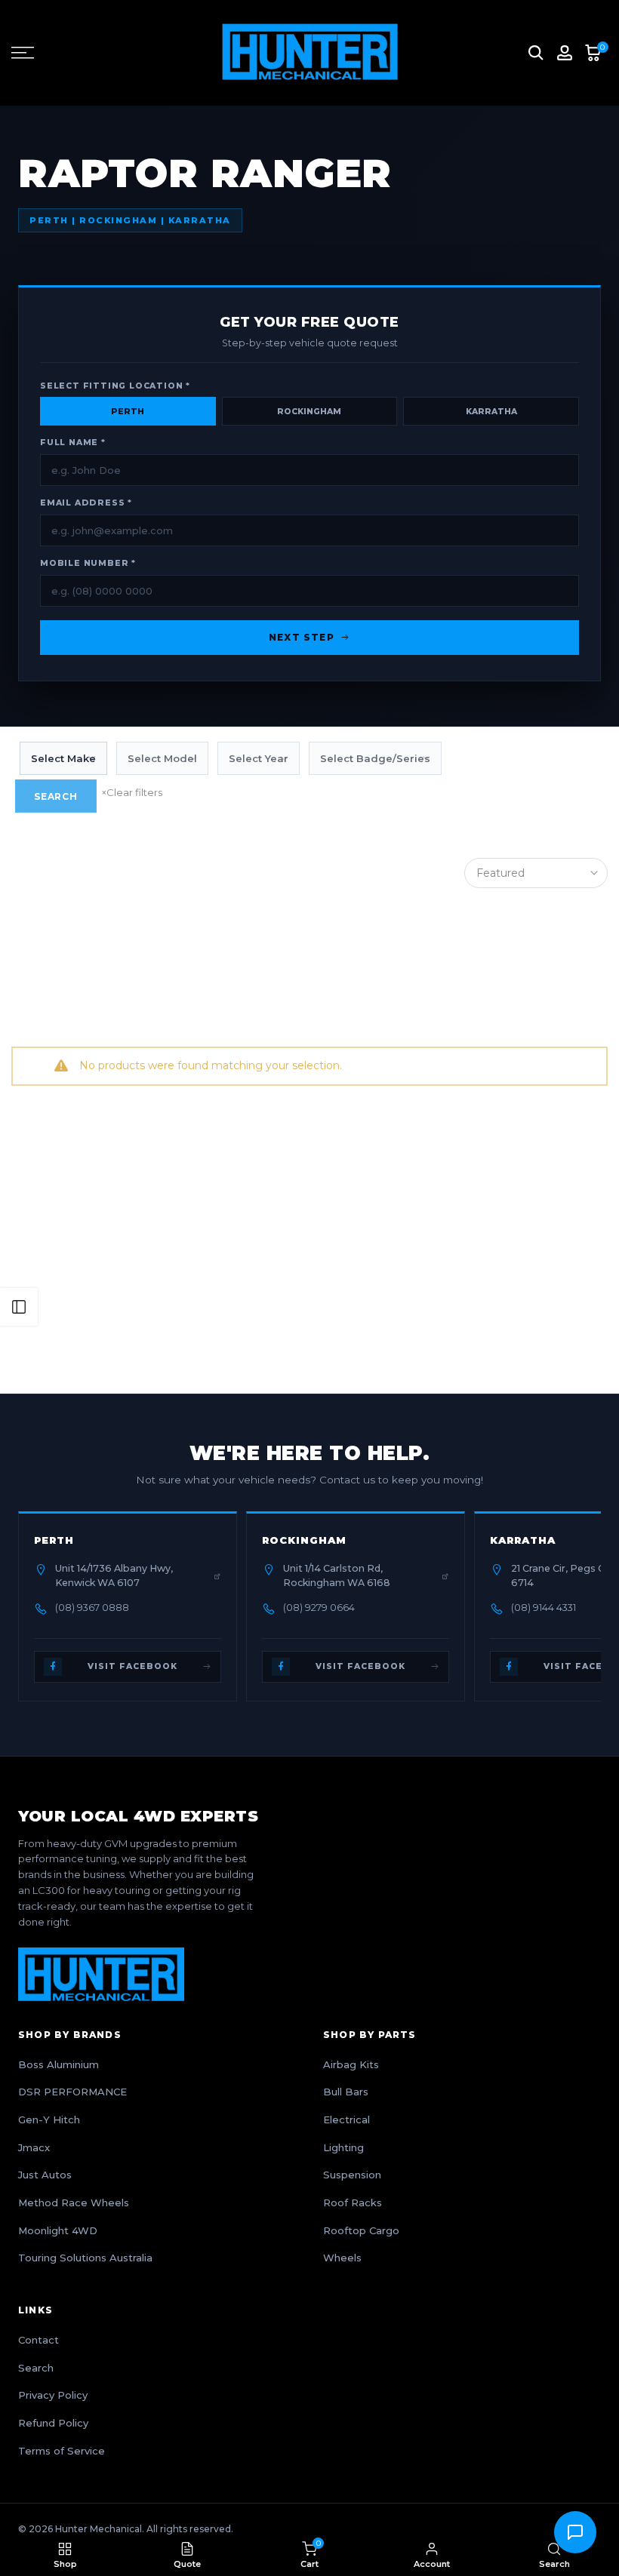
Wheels (342, 2258)
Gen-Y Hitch (49, 2120)
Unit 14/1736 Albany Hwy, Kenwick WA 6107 (114, 1575)
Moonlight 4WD (58, 2230)
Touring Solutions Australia (85, 2258)
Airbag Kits (351, 2064)
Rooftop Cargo (361, 2230)
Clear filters (132, 792)
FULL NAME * (73, 443)
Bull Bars (346, 2092)
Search (56, 796)
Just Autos (45, 2175)
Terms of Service (62, 2451)
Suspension (352, 2175)
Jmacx (34, 2147)
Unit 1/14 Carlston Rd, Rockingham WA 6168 (337, 1575)
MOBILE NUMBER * (88, 563)
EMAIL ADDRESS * (86, 503)
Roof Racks (353, 2203)
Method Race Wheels (74, 2203)
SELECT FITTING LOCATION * (115, 386)
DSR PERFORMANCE (72, 2092)
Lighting (343, 2147)
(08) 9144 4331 (544, 1608)
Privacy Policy (53, 2395)
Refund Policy (53, 2423)
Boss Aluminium (59, 2064)
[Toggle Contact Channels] (575, 2532)
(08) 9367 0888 (92, 1608)
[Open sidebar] (19, 1307)
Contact (38, 2340)
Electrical (346, 2120)
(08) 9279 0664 (319, 1608)
